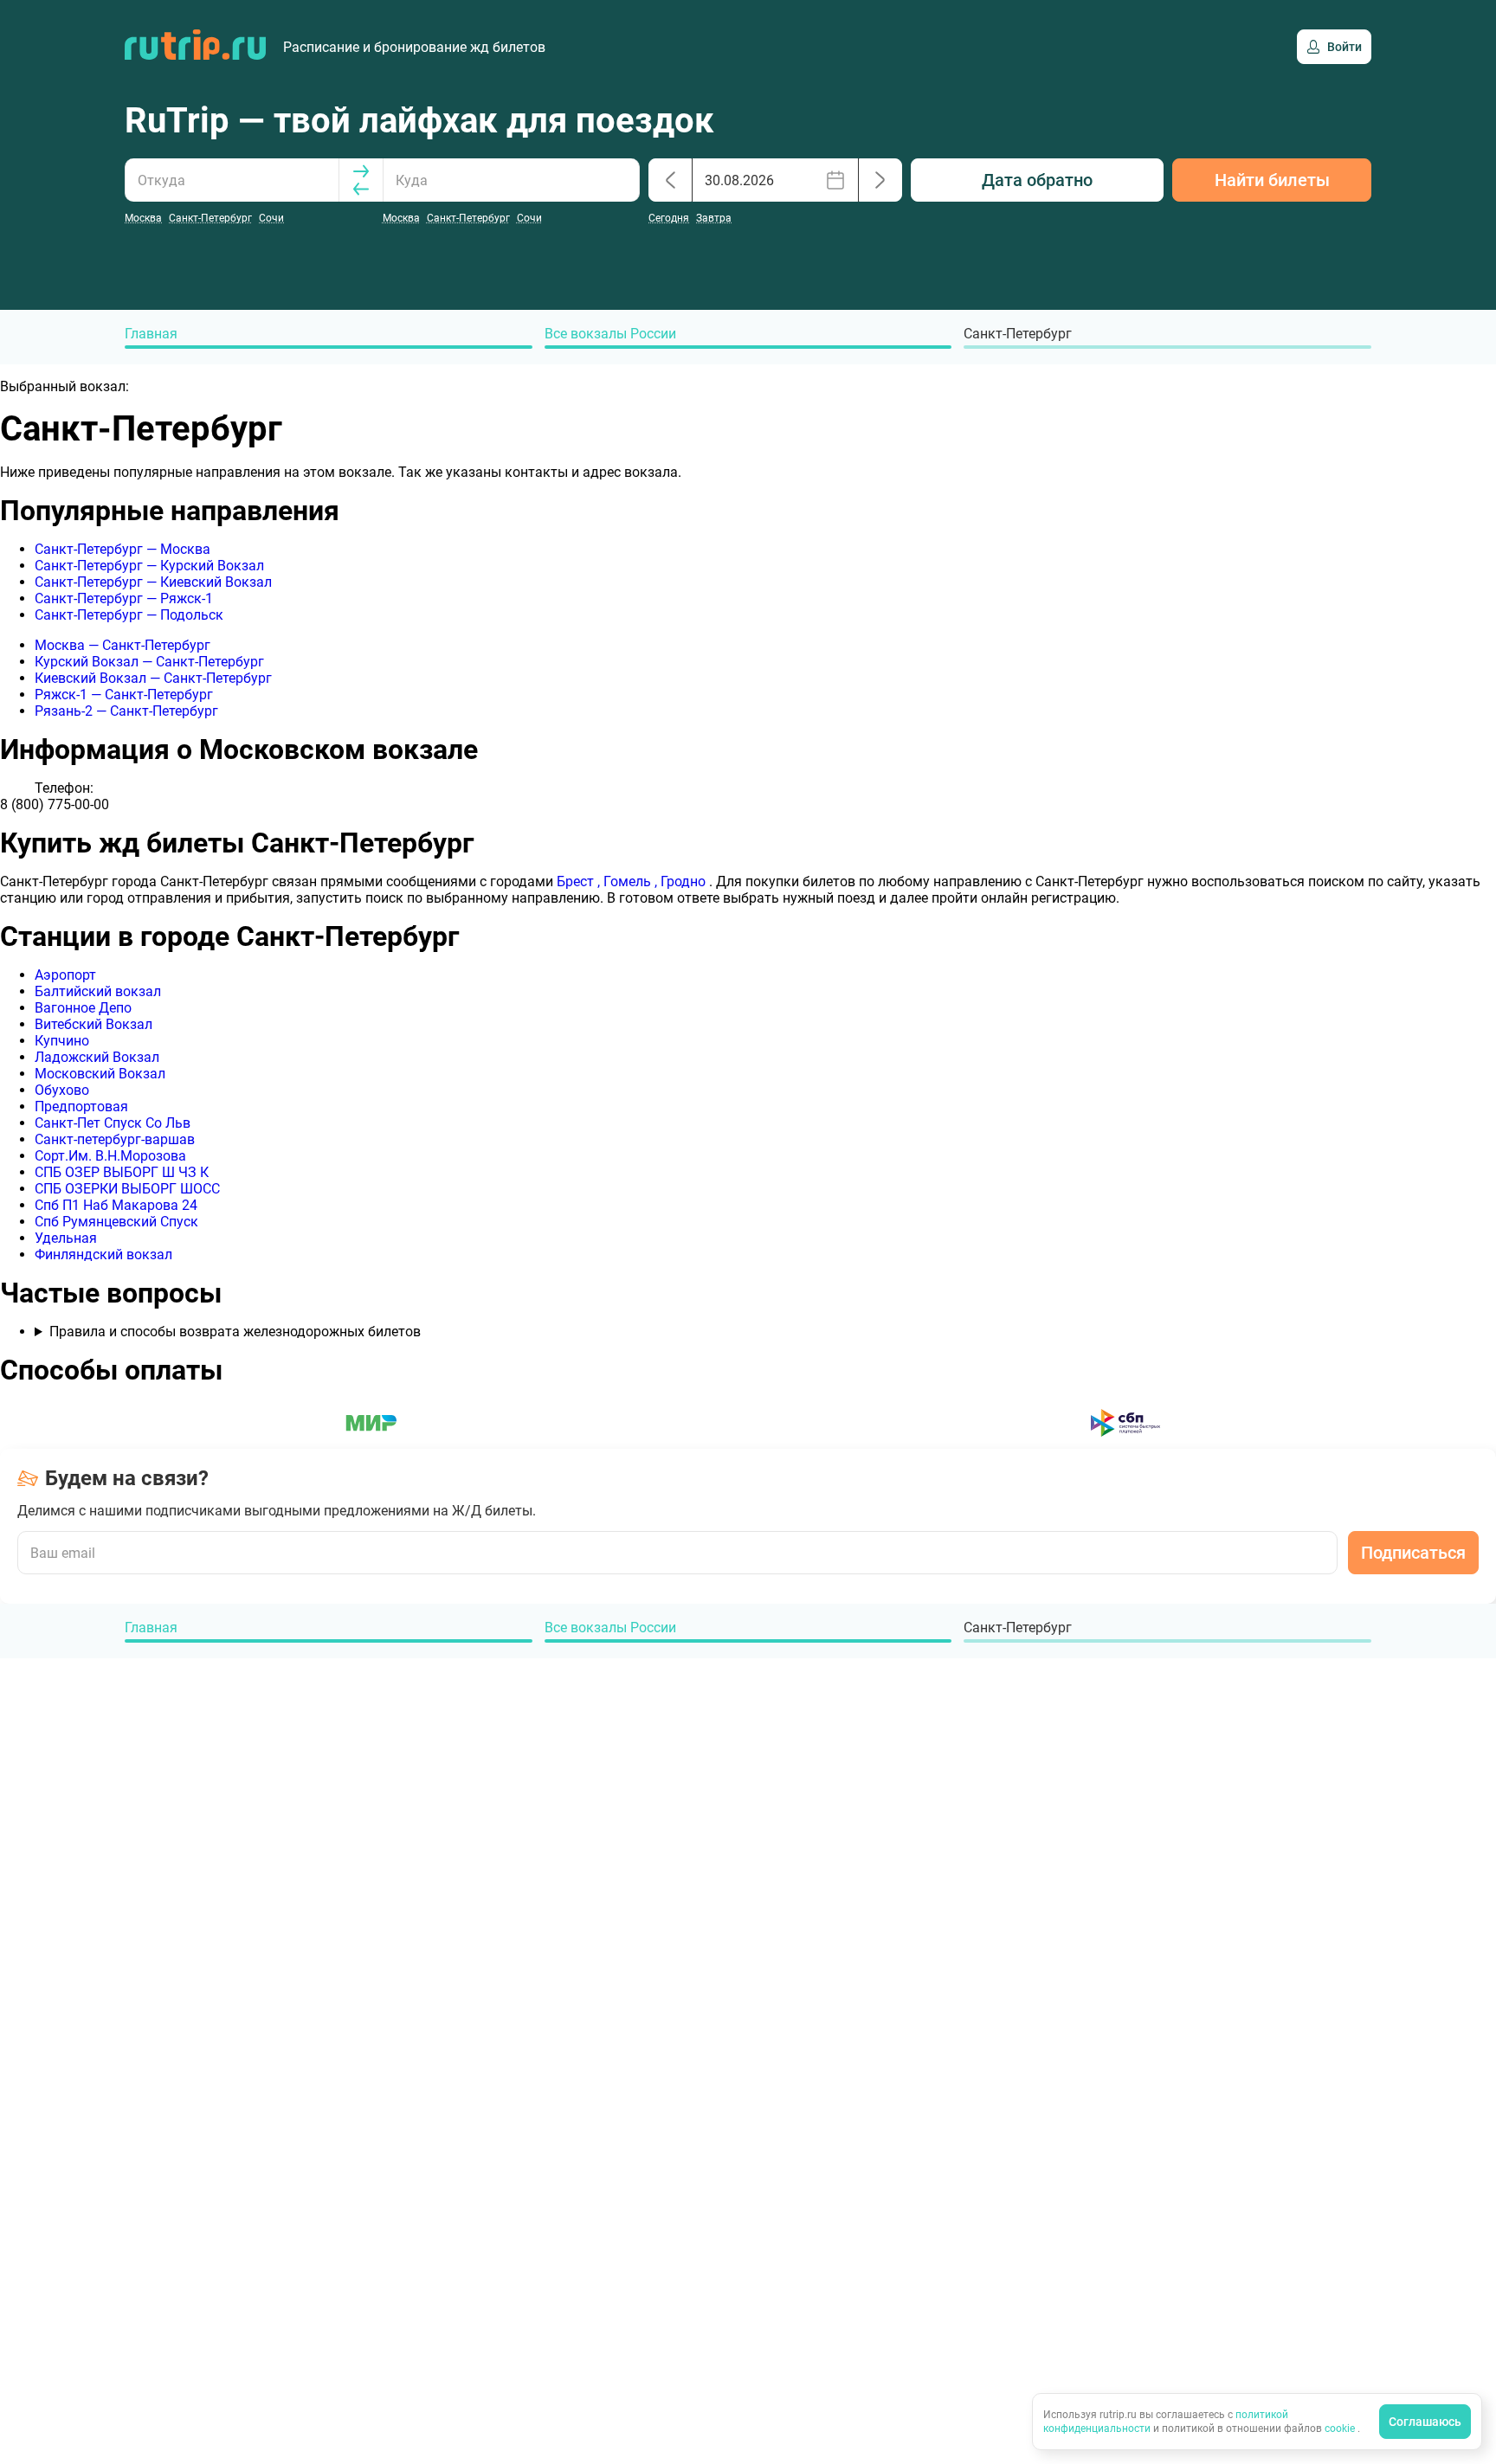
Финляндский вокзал (103, 1255)
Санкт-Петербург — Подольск (129, 615)
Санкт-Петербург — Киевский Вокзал (153, 582)
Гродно (685, 881)
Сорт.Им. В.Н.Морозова (110, 1156)
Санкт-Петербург (1018, 334)
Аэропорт (65, 975)
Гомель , (632, 881)
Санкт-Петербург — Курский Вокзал (149, 566)
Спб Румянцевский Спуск (116, 1222)
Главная (151, 334)
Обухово (62, 1090)
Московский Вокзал (100, 1074)
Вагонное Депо (83, 1008)
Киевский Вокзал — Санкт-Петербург (153, 678)
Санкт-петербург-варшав (115, 1139)
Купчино (62, 1041)
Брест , (580, 881)
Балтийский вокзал (98, 991)
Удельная (66, 1238)
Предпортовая (81, 1107)
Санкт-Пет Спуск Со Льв (113, 1123)
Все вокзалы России (610, 334)
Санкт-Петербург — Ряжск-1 (124, 598)
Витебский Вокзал (93, 1024)
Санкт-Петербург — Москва (123, 549)
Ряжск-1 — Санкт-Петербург (124, 695)
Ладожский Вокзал (97, 1057)
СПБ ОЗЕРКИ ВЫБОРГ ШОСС (127, 1189)
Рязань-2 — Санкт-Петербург (126, 711)
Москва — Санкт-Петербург (123, 645)
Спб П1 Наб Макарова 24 (116, 1205)
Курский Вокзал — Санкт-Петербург (149, 662)
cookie (1341, 2429)
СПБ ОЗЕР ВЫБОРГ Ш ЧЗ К (122, 1172)
